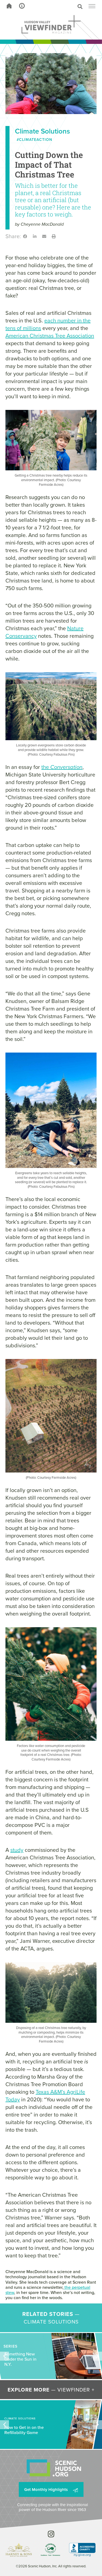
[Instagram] (51, 2534)
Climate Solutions (42, 131)
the (62, 767)
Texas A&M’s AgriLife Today (45, 2096)
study (17, 1850)
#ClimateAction (34, 140)
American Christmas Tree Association (50, 336)
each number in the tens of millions (48, 324)
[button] (61, 7)
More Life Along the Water (23, 2359)
